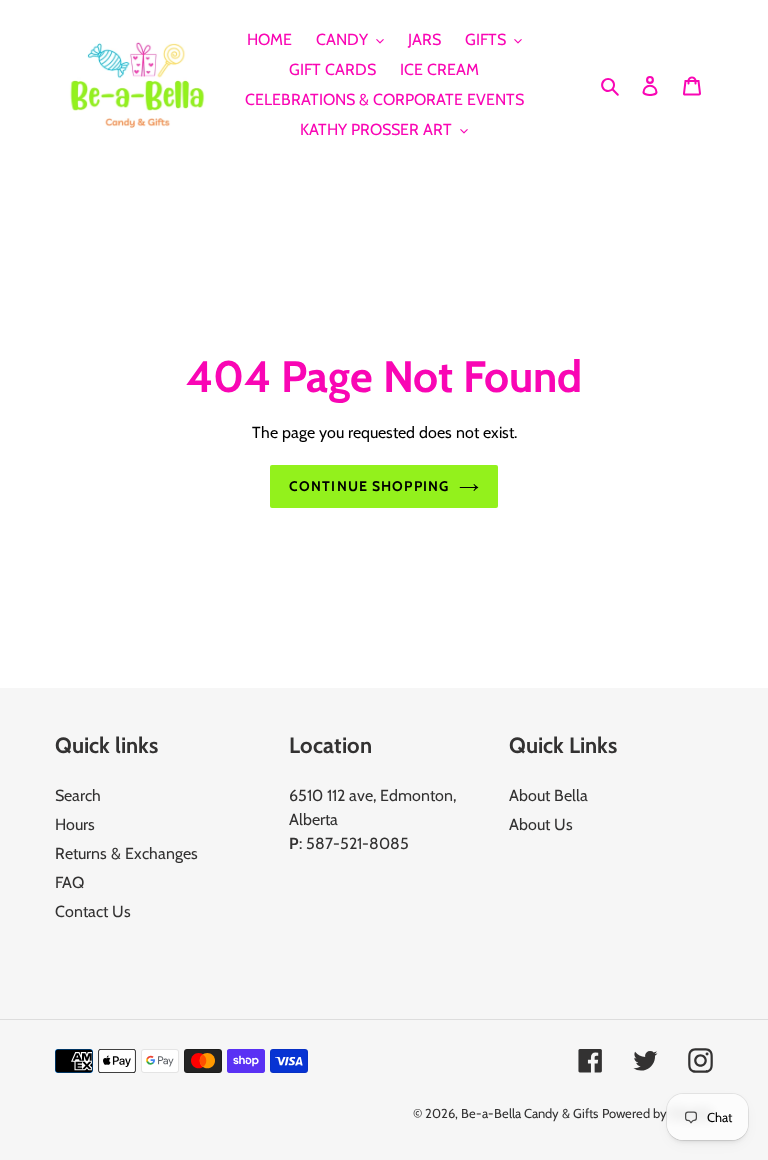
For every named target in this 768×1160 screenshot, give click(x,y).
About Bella (548, 795)
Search (78, 795)
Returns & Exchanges (126, 853)
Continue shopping (369, 486)
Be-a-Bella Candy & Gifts (529, 1113)
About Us (541, 824)
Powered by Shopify (657, 1113)
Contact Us (93, 911)
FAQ (69, 882)
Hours (75, 824)
